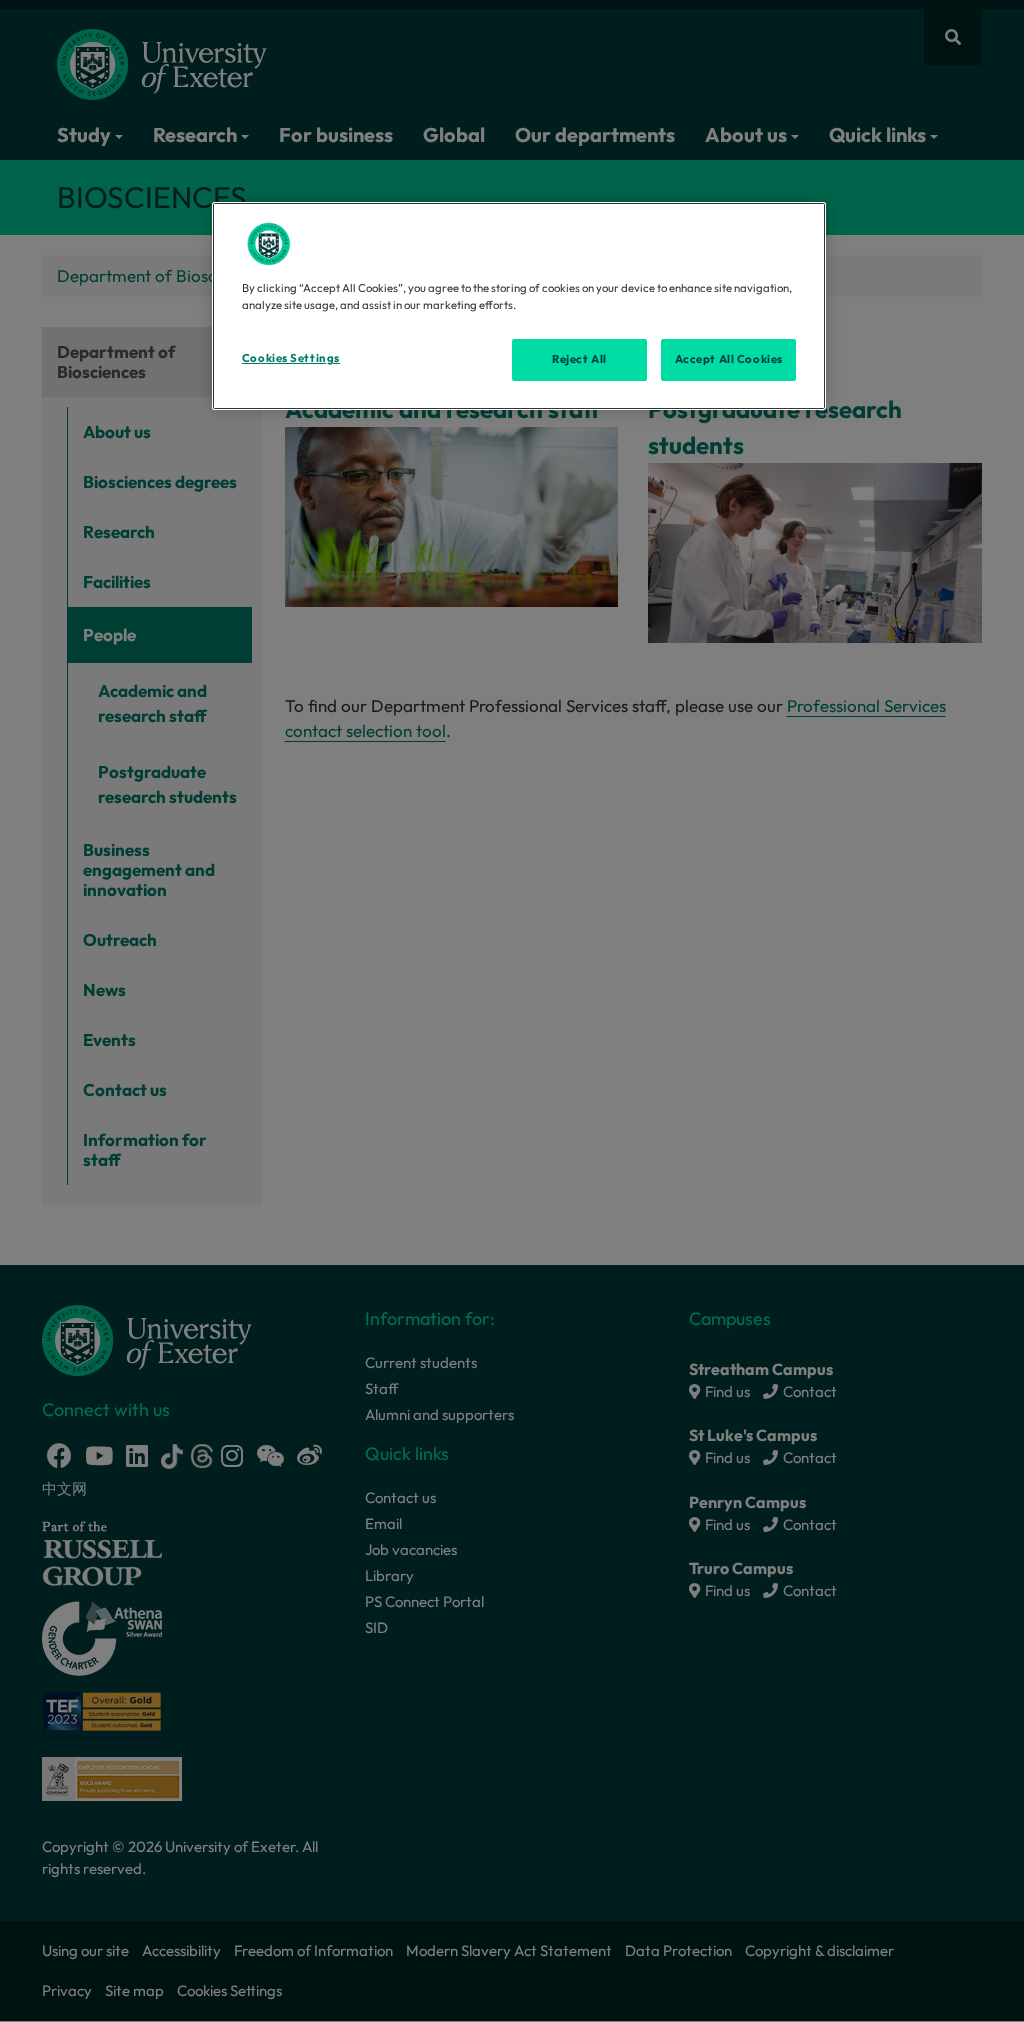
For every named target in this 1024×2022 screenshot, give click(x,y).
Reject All (579, 359)
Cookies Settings (291, 358)
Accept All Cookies (729, 359)
